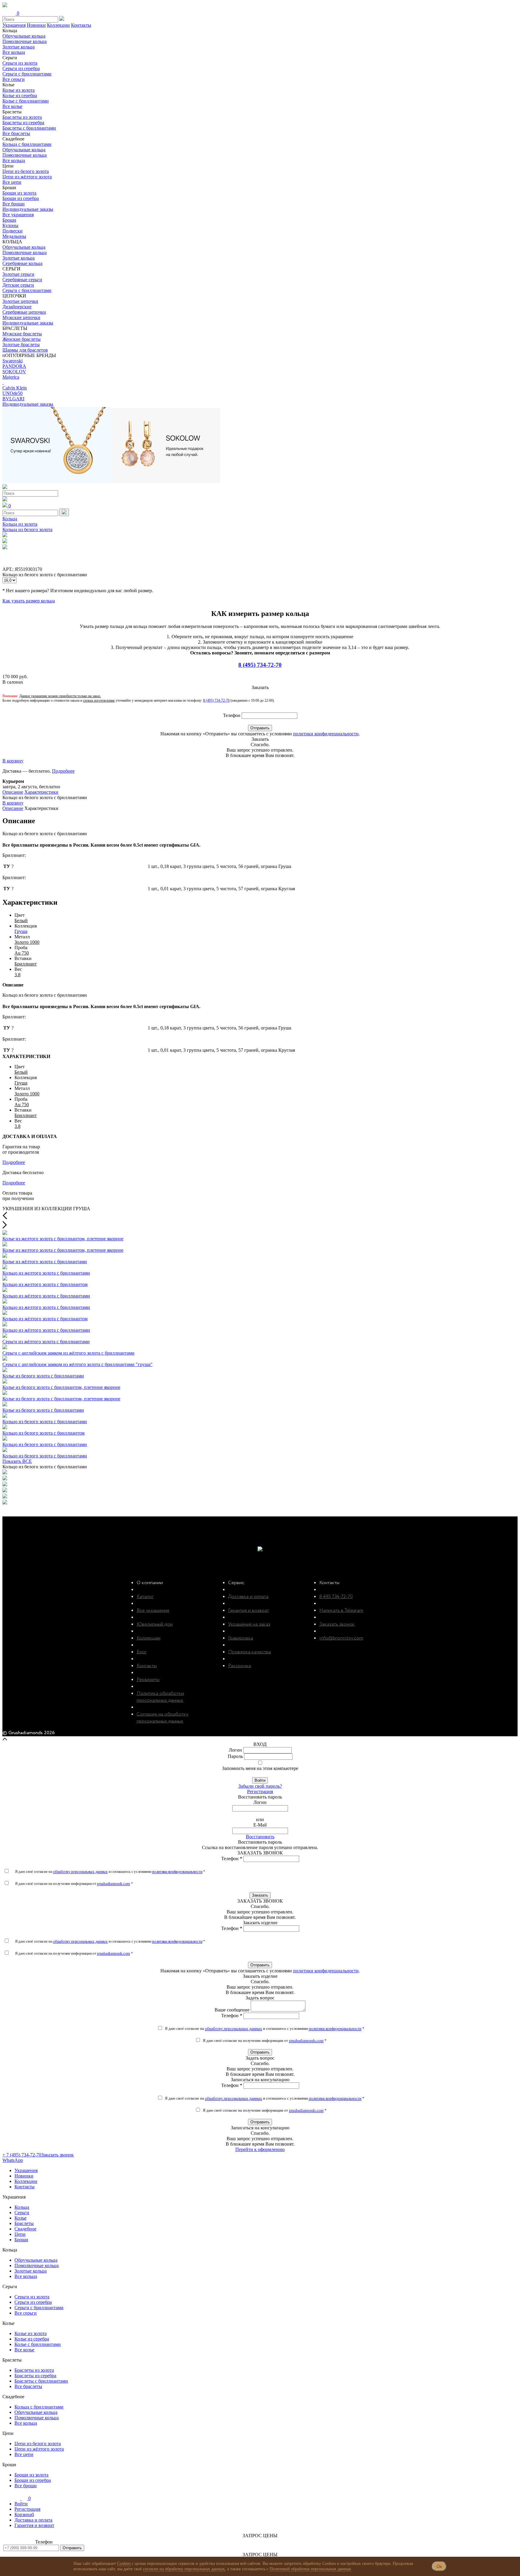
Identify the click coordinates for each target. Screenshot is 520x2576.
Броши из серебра (21, 198)
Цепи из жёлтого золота (27, 177)
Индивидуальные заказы (28, 209)
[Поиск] (64, 512)
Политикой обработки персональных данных (310, 2569)
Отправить (260, 728)
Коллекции (58, 25)
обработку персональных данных (80, 1871)
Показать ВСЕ (17, 1461)
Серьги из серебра (21, 68)
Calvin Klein (15, 388)
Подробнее (63, 771)
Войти (260, 1780)
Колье (20, 2218)
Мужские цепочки (21, 317)
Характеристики (41, 792)
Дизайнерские (17, 307)
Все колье (12, 106)
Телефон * (232, 1859)
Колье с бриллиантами (26, 101)
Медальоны (14, 236)
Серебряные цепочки (24, 312)
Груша (21, 931)
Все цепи (12, 182)
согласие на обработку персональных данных (184, 2569)
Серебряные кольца (22, 263)
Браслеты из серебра (23, 123)
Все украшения (18, 215)
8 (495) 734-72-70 (260, 665)
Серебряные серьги (22, 280)
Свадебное (25, 2229)
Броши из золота (19, 193)
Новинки (36, 25)
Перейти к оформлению (260, 2149)
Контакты (81, 25)
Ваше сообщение (232, 2010)
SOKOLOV (14, 372)
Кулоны (10, 225)
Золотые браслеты (21, 345)
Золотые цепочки (20, 301)
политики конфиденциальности (326, 734)
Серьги (22, 2213)
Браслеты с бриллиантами (29, 128)
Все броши (14, 204)
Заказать (260, 1895)
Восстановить (260, 1837)
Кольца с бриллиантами (27, 144)
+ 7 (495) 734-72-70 (22, 2155)
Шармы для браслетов (25, 350)
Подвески (12, 231)
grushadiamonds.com (113, 1884)
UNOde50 (12, 393)
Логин (235, 1750)
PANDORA (14, 366)
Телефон (232, 715)
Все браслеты (16, 133)
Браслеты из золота (22, 117)
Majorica (11, 377)
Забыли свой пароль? (260, 1786)
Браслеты (24, 2223)
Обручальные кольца (24, 36)
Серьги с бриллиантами (27, 74)
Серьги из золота (20, 63)
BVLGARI (13, 399)
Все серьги (14, 79)
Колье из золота (19, 90)
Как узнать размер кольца (29, 601)
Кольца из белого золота (27, 529)
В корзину (13, 761)
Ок (439, 2566)
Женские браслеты (22, 339)
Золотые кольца (19, 47)
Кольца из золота (20, 524)
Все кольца (14, 52)
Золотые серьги (18, 274)
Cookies (124, 2564)
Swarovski (12, 361)
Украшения (14, 25)
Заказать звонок (57, 2155)
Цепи (20, 2234)
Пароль (235, 1756)
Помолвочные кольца (25, 41)
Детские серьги (18, 285)
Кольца (10, 519)
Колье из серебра (20, 95)
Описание (13, 792)
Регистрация (260, 1791)
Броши (9, 220)
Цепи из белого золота (26, 171)
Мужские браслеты (22, 334)
